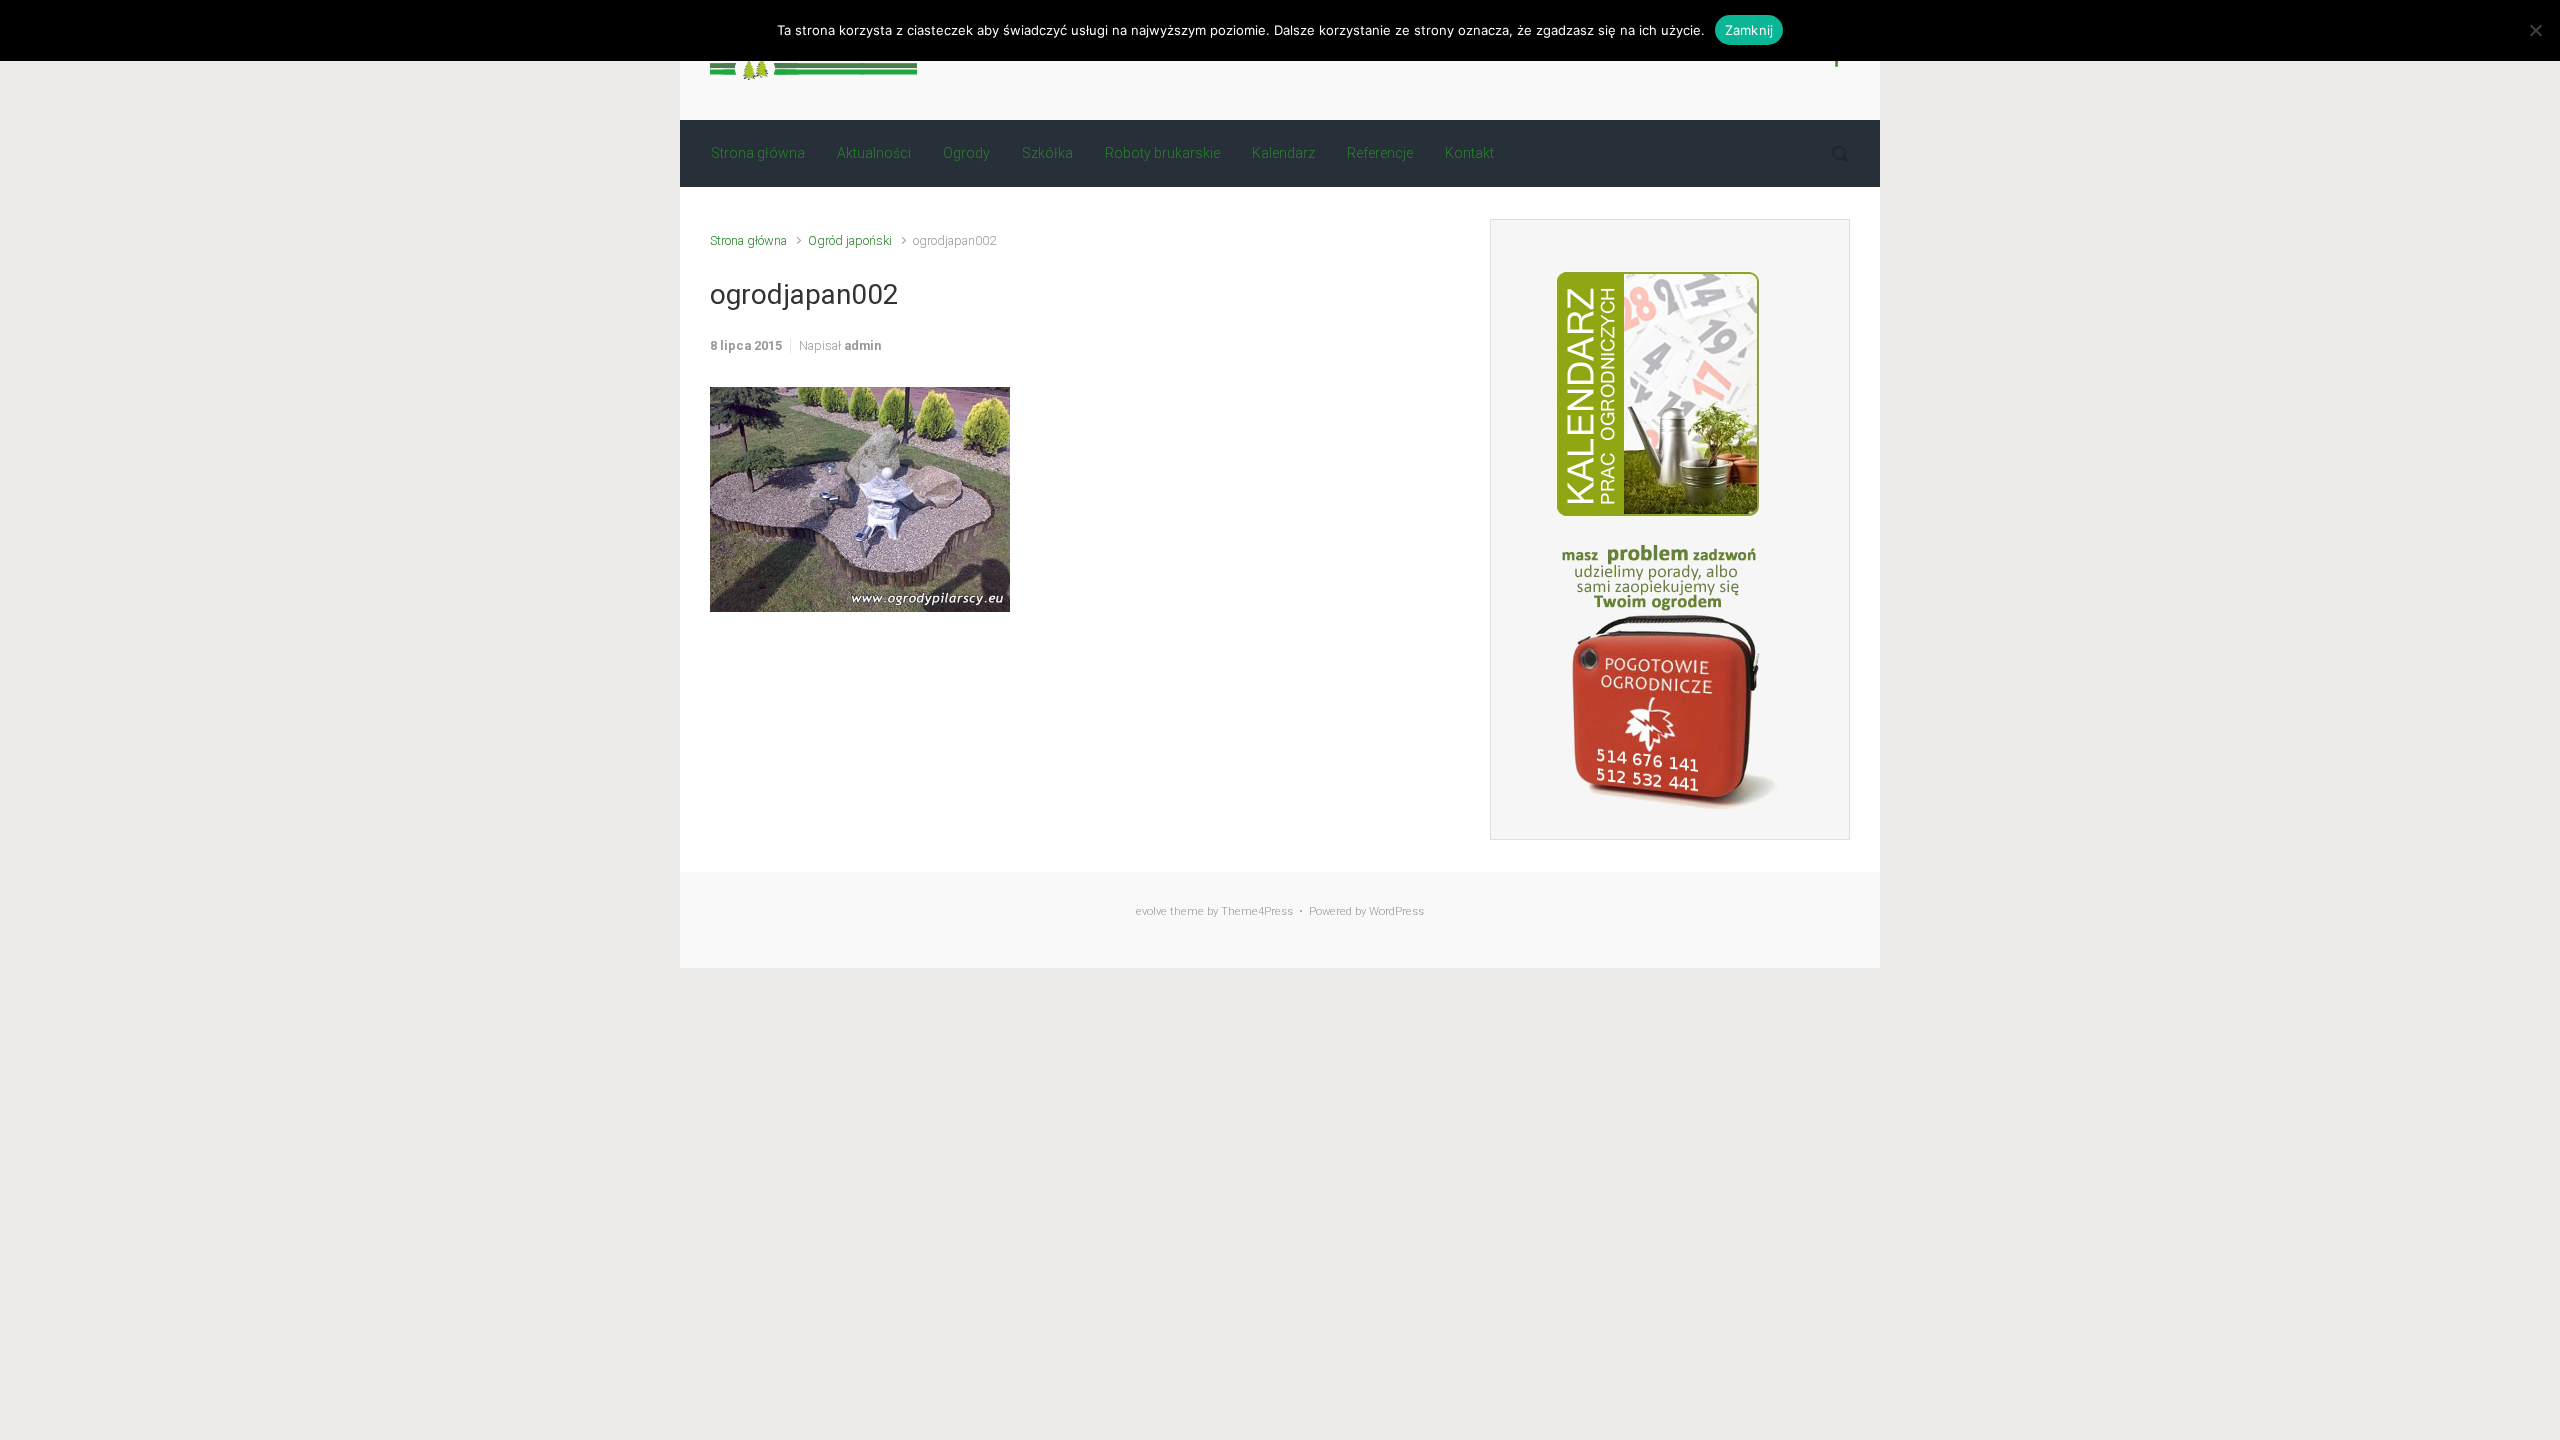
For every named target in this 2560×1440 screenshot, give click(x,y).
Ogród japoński (850, 240)
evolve (1151, 911)
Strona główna (748, 240)
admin (862, 345)
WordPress (1396, 911)
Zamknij (1749, 30)
